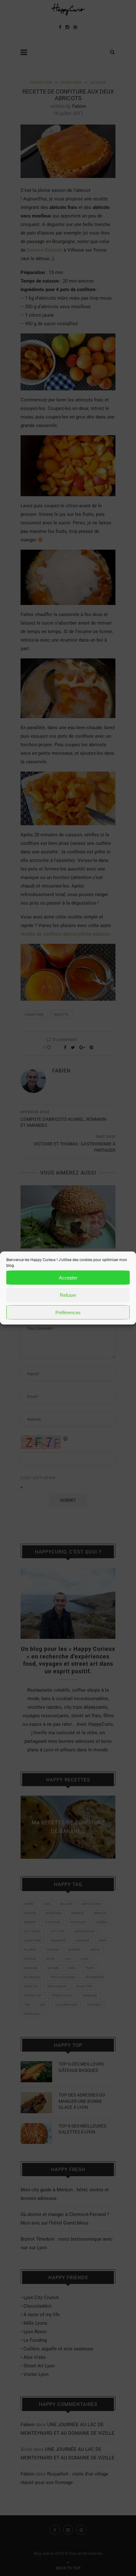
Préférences (68, 1312)
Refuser (68, 1295)
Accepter (68, 1277)
